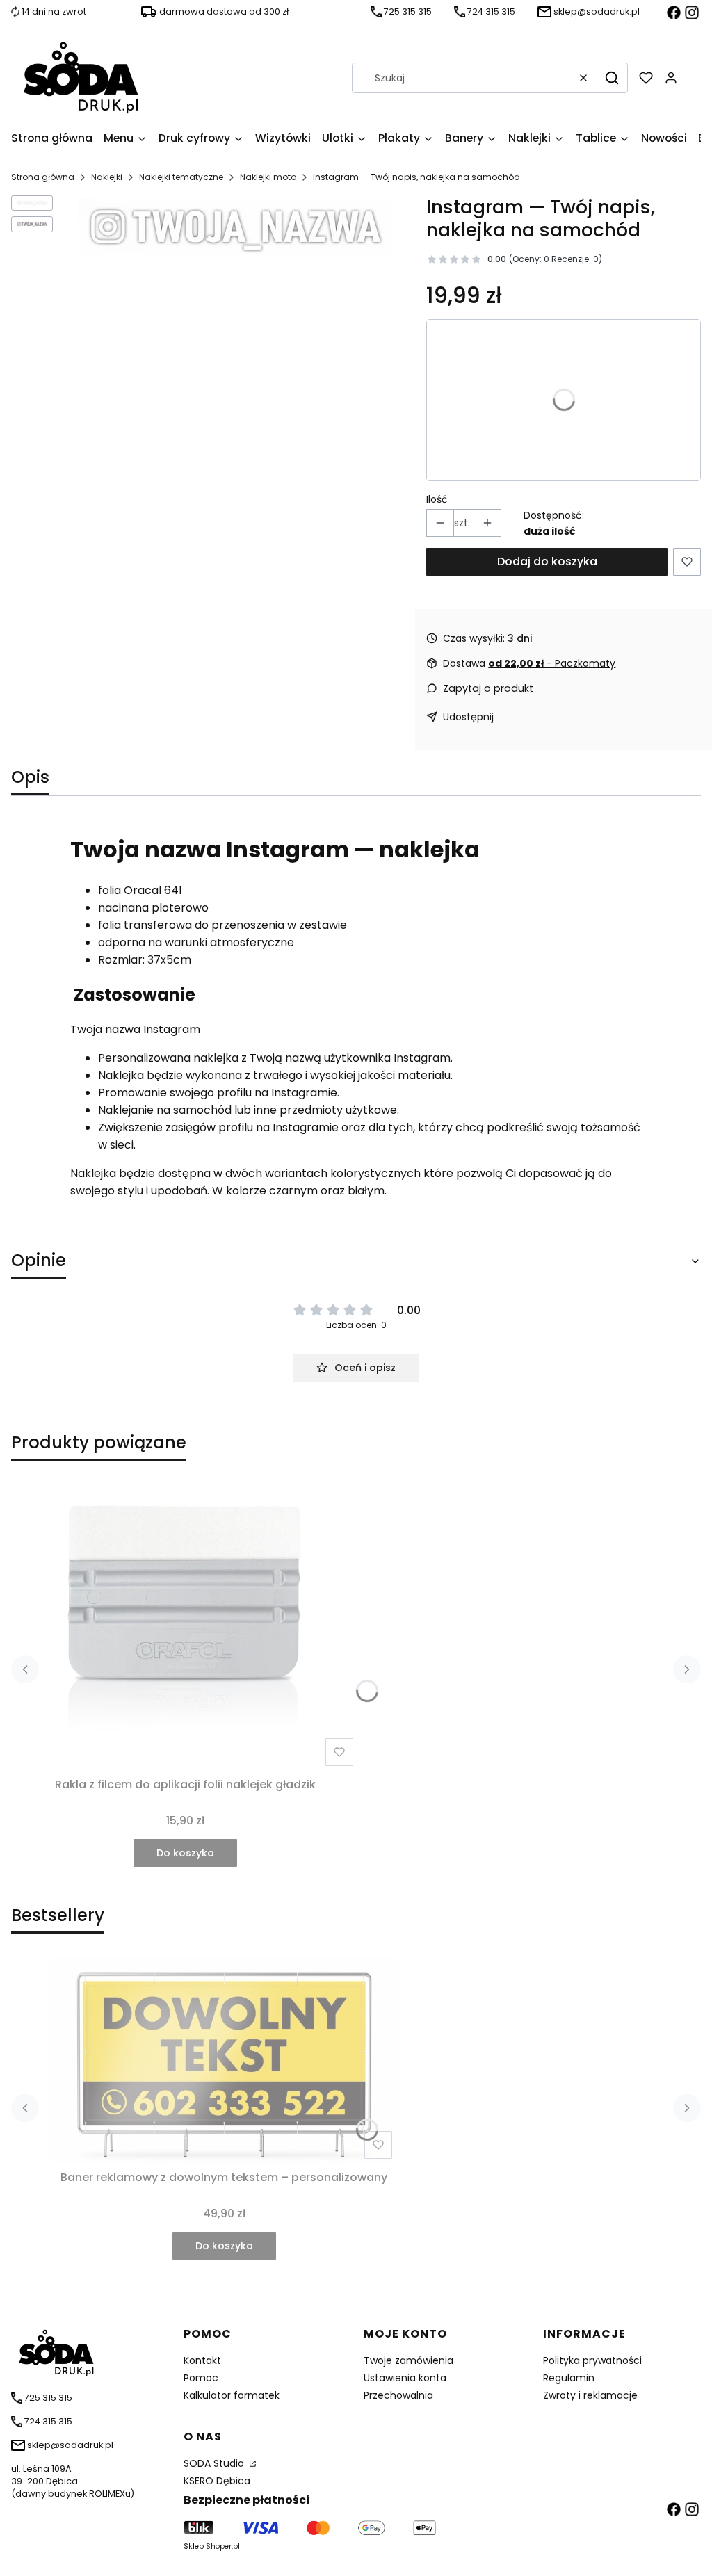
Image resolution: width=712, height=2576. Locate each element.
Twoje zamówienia (408, 2360)
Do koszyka (185, 1853)
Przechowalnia (398, 2395)
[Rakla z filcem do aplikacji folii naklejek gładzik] (185, 1622)
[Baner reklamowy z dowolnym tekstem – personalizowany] (224, 2060)
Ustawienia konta (405, 2378)
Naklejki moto (268, 177)
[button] (612, 78)
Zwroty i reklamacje (590, 2395)
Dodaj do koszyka (547, 561)
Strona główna (43, 177)
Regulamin (569, 2378)
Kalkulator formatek (232, 2395)
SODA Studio (215, 2463)
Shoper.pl (223, 2546)
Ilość (437, 499)
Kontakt (202, 2360)
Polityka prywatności (592, 2360)
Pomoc (201, 2378)
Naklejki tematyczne (181, 177)
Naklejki (107, 177)
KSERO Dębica (217, 2481)
